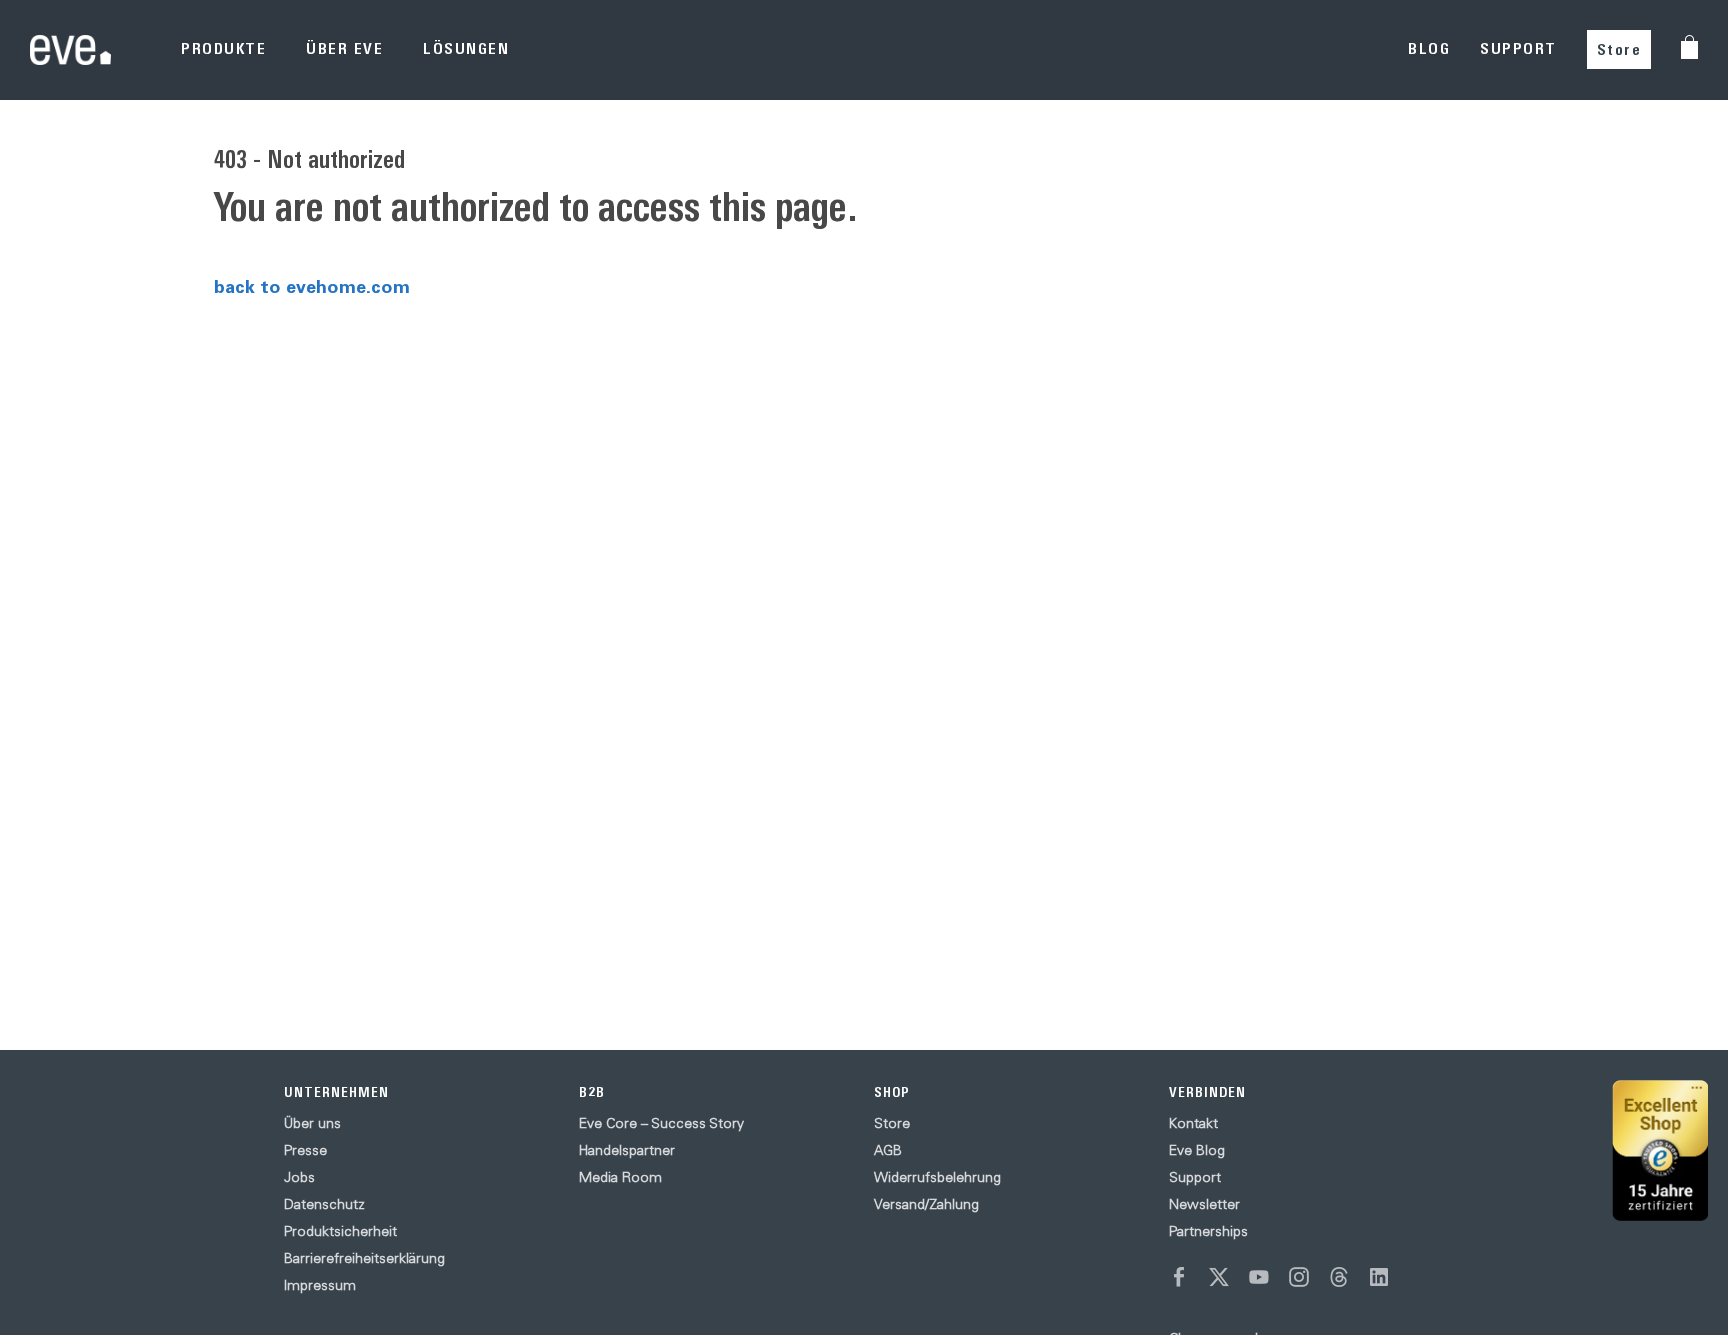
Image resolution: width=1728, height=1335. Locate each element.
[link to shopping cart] (1689, 47)
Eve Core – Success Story (661, 1123)
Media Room (620, 1177)
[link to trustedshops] (1660, 1150)
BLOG (1429, 48)
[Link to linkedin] (1379, 1277)
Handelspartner (627, 1150)
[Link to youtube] (1259, 1277)
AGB (888, 1150)
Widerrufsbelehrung (937, 1177)
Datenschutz (324, 1204)
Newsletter (1204, 1204)
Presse (305, 1150)
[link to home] (70, 49)
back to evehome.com (312, 286)
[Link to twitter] (1219, 1277)
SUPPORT (1518, 48)
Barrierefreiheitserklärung (364, 1258)
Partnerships (1208, 1231)
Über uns (312, 1123)
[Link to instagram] (1299, 1277)
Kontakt (1193, 1123)
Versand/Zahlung (926, 1204)
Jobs (299, 1177)
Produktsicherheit (340, 1231)
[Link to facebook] (1179, 1277)
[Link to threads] (1339, 1277)
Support (1195, 1177)
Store (1619, 49)
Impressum (320, 1285)
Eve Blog (1197, 1150)
